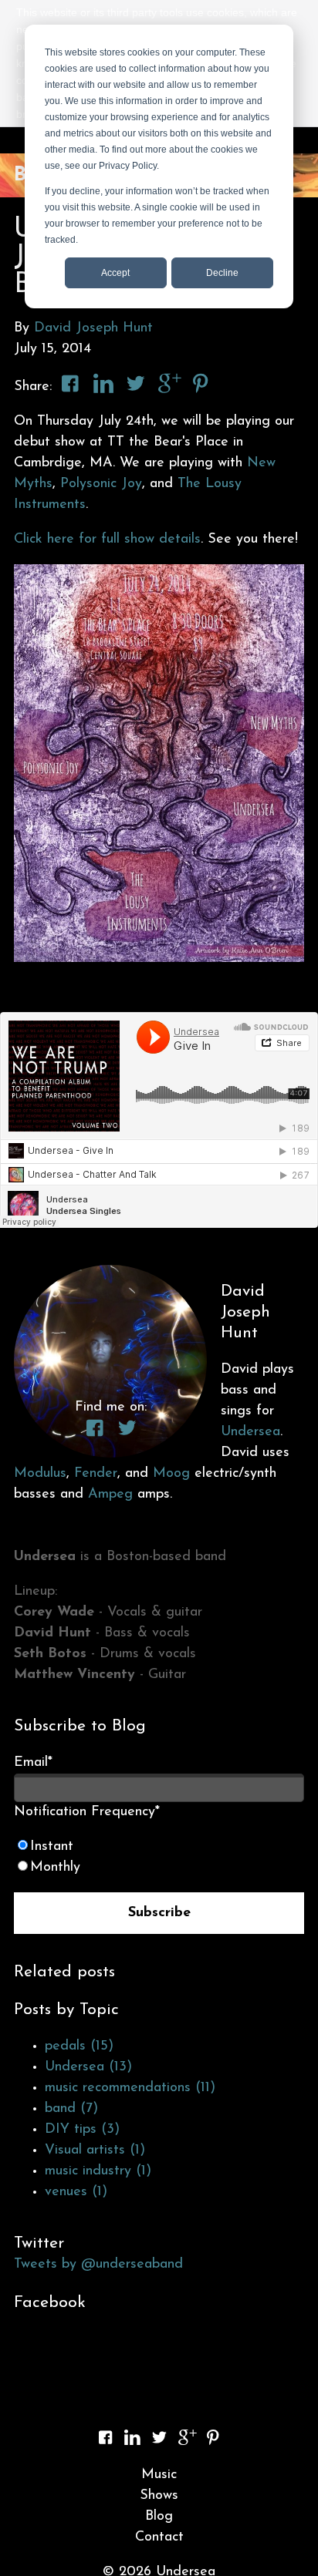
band (71, 2109)
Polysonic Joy (101, 484)
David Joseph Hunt (93, 328)
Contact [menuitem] (159, 2537)
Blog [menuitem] (159, 2517)
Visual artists (95, 2151)
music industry (98, 2171)
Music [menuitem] (159, 2475)
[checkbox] (159, 1858)
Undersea (250, 1432)
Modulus (40, 1474)
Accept (115, 273)
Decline (222, 273)
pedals (79, 2046)
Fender (96, 1474)
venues (76, 2192)
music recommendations (130, 2088)
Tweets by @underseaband (98, 2265)
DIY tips (82, 2130)
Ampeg (110, 1495)
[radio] (159, 1847)
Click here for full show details (107, 540)
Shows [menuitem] (159, 2496)
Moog (171, 1474)
